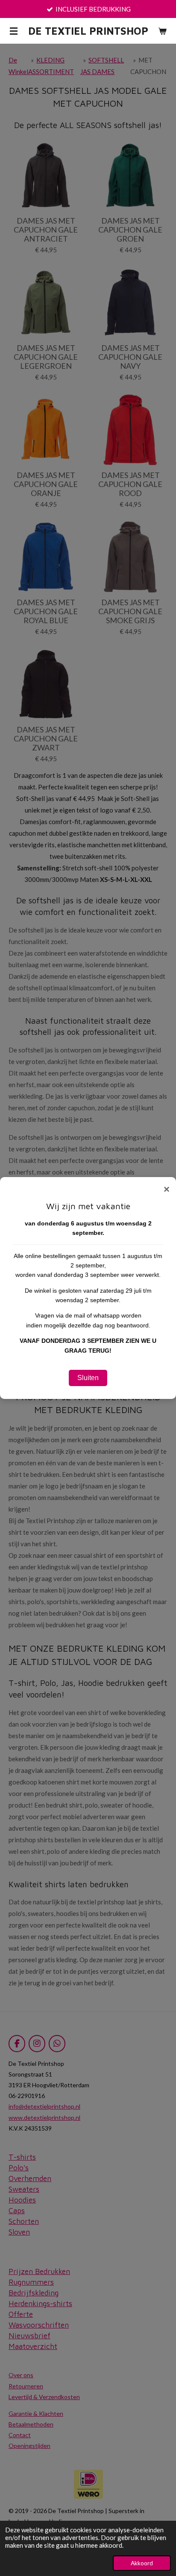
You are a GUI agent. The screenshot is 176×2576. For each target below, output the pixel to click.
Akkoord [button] (142, 2563)
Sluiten (88, 1378)
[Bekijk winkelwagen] (162, 31)
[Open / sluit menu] (14, 31)
